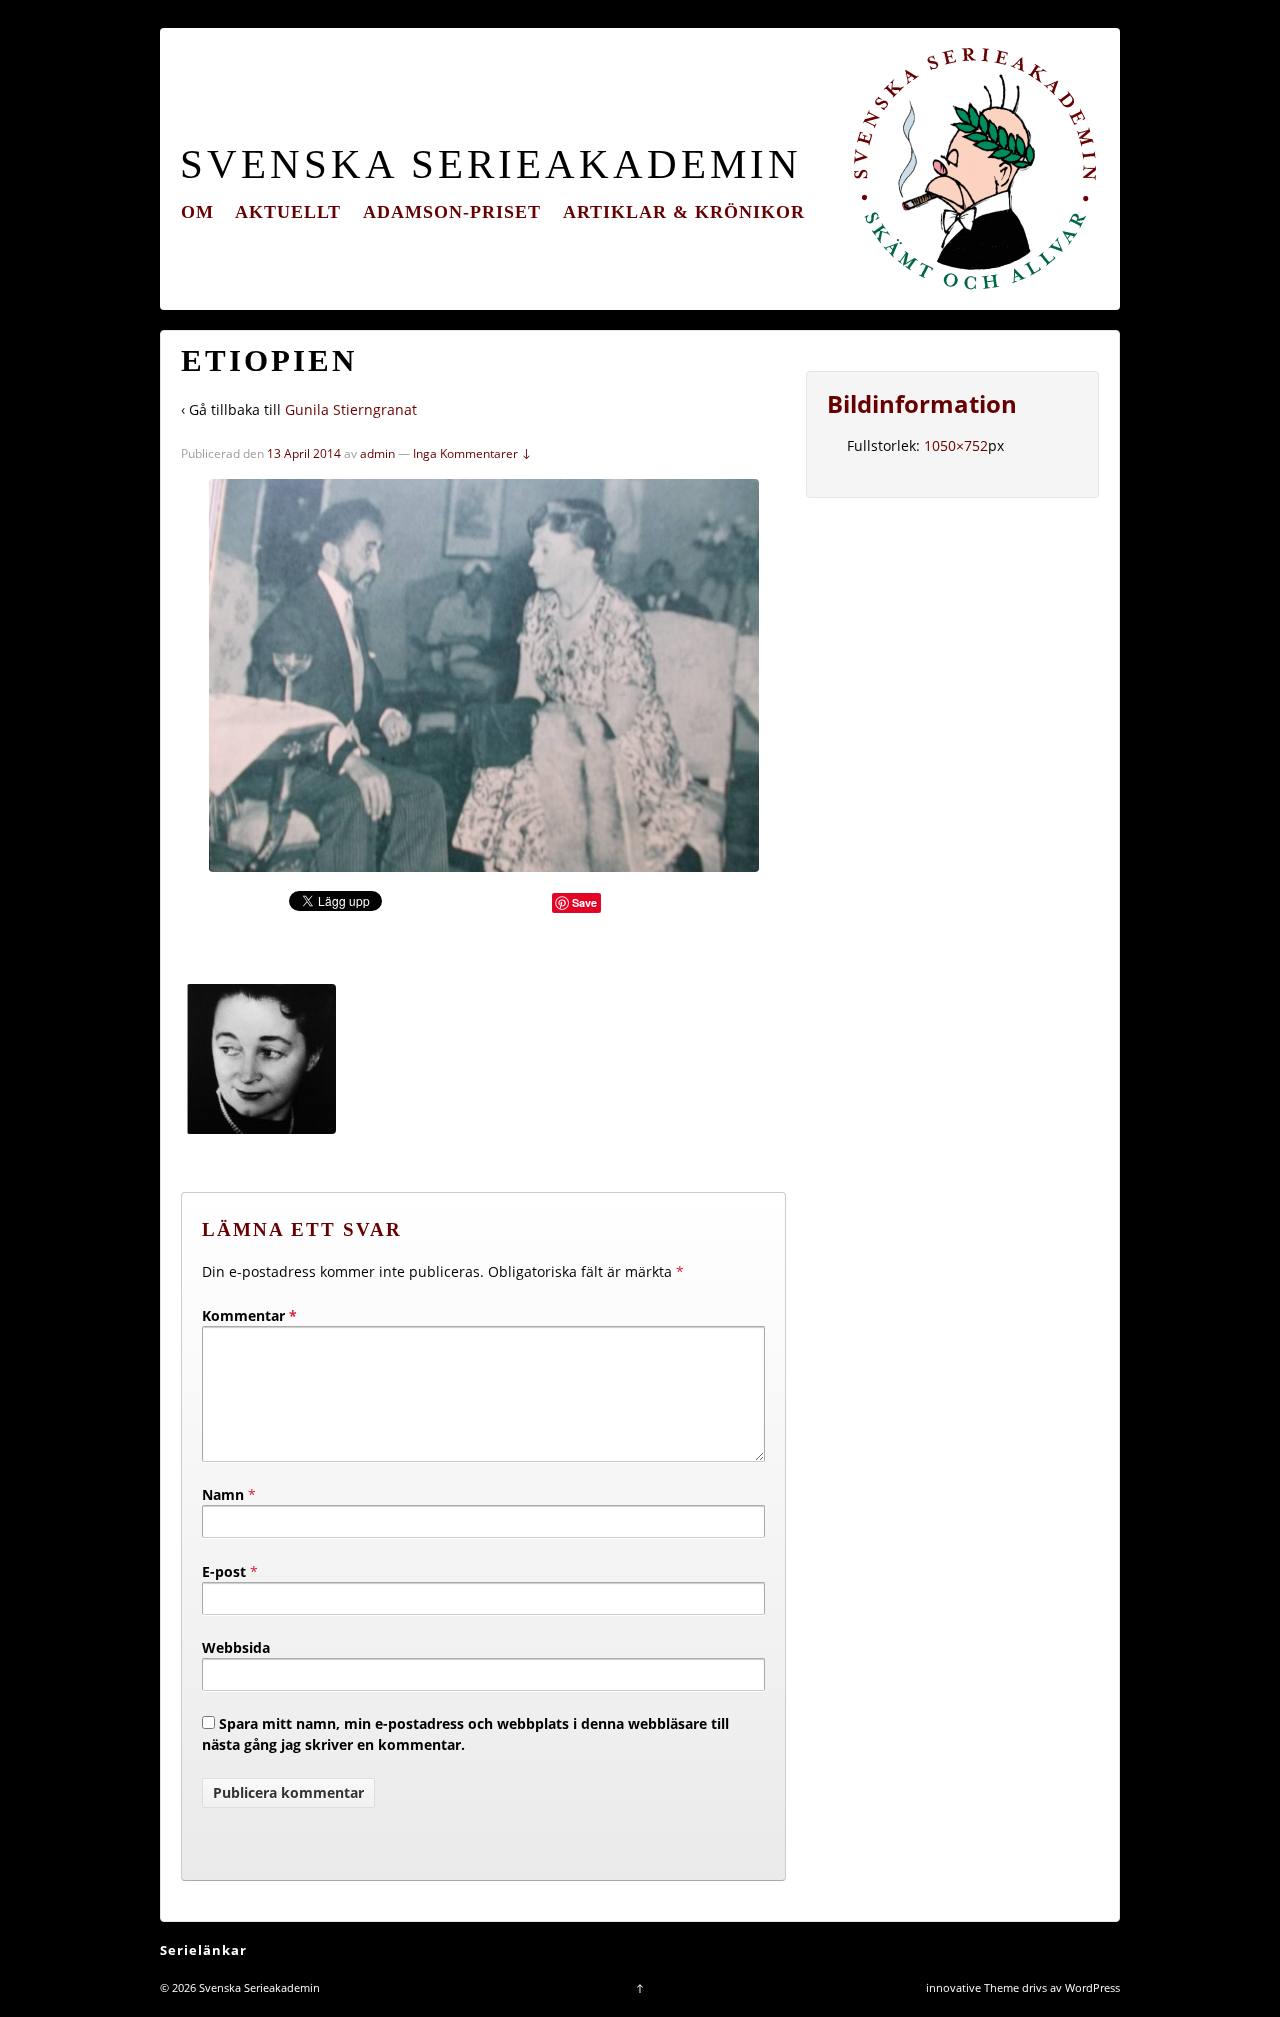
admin (377, 453)
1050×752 (956, 445)
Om (197, 212)
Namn (223, 1494)
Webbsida (236, 1647)
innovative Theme (972, 1987)
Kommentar (249, 1315)
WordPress (1092, 1987)
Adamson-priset (452, 212)
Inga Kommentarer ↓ (472, 453)
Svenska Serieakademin (491, 164)
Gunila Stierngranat (351, 409)
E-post (224, 1571)
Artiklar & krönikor (684, 212)
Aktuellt (288, 212)
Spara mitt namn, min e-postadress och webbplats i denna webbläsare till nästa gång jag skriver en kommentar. (465, 1734)
